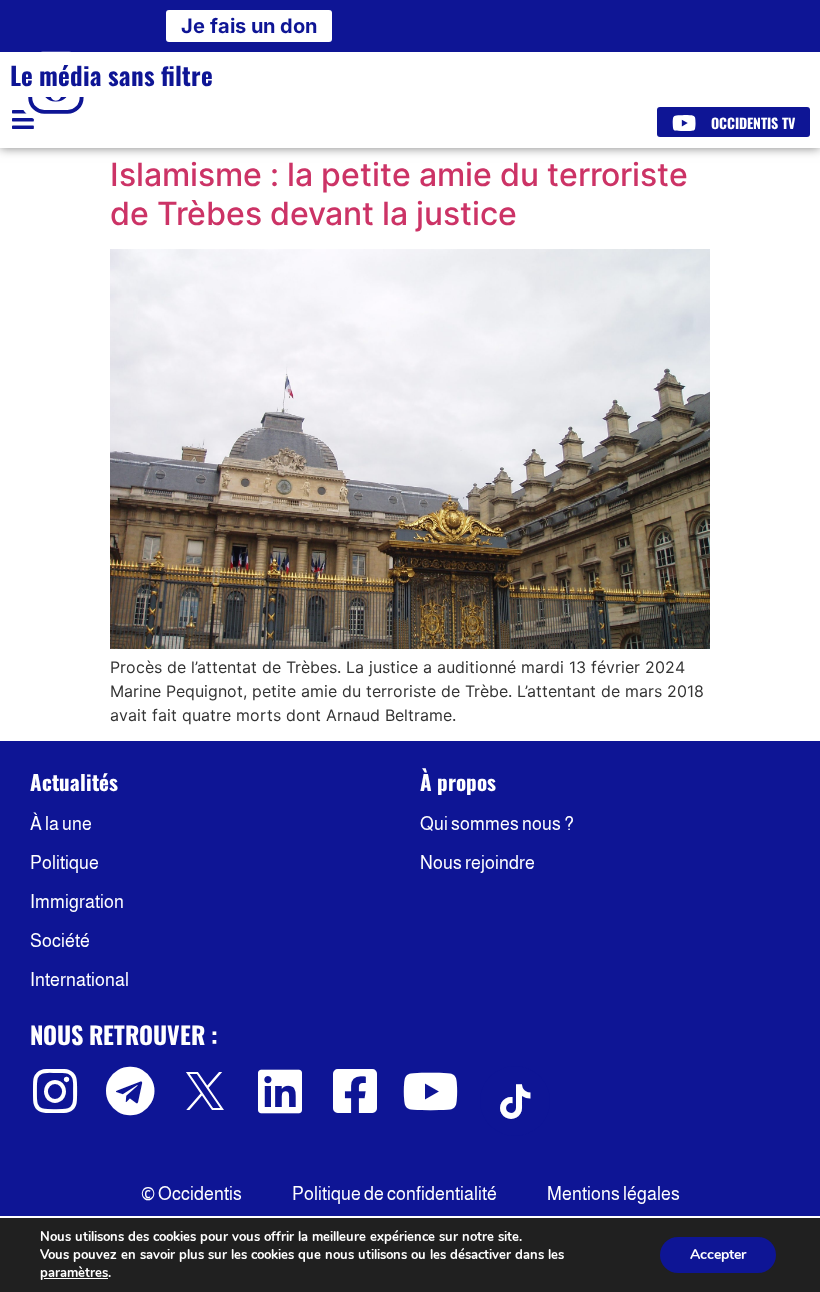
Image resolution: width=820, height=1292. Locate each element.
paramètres (74, 1273)
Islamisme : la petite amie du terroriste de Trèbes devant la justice (399, 193)
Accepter (718, 1254)
